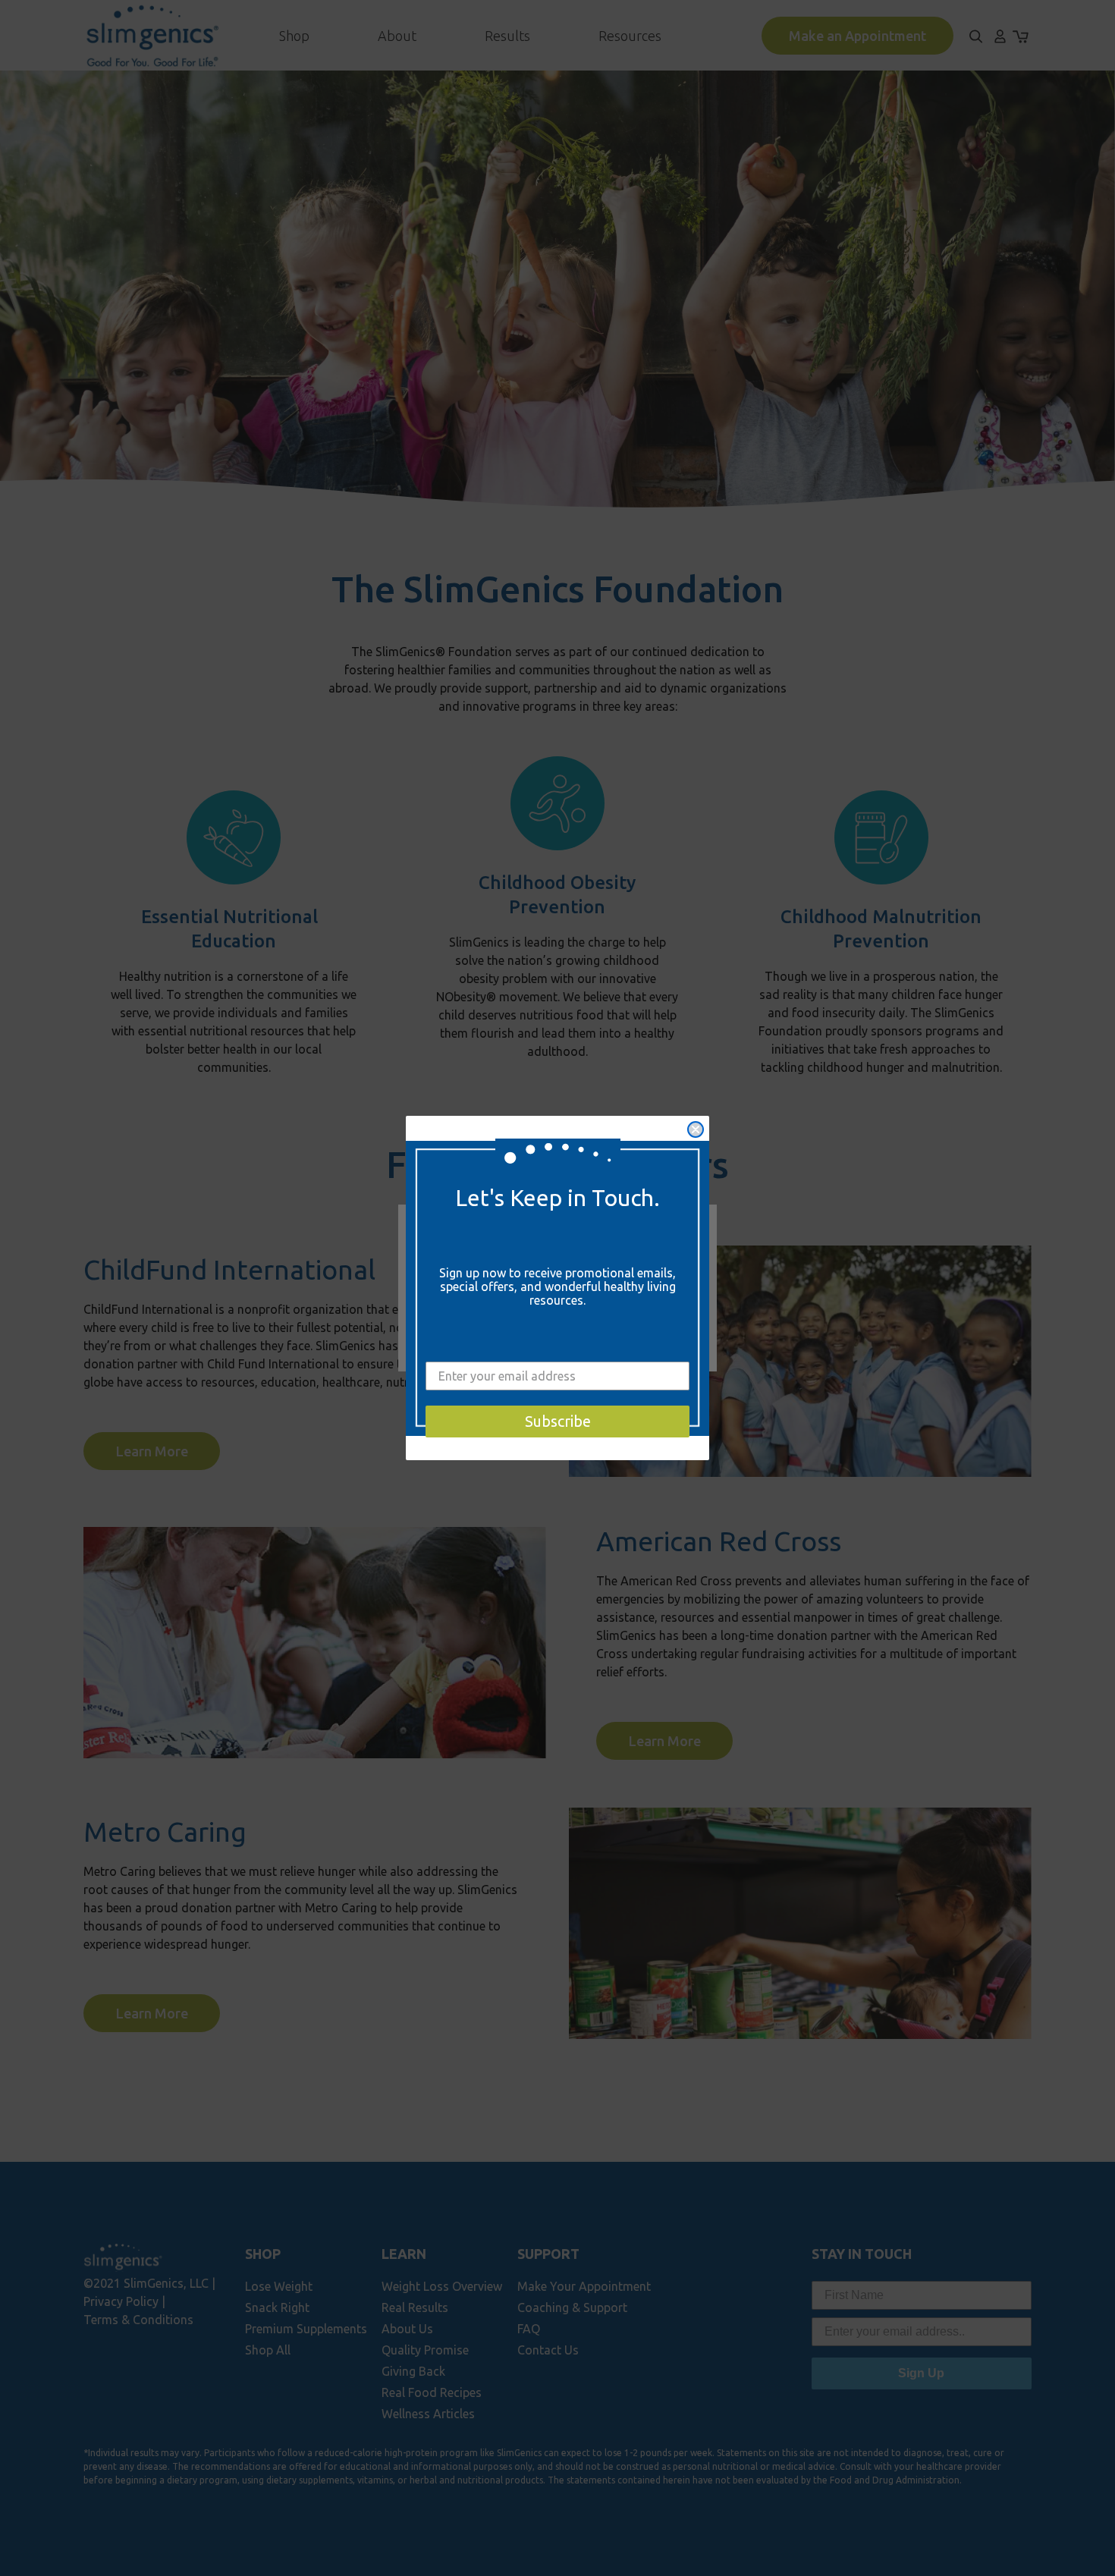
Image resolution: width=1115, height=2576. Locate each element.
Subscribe (558, 1421)
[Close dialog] (696, 1129)
